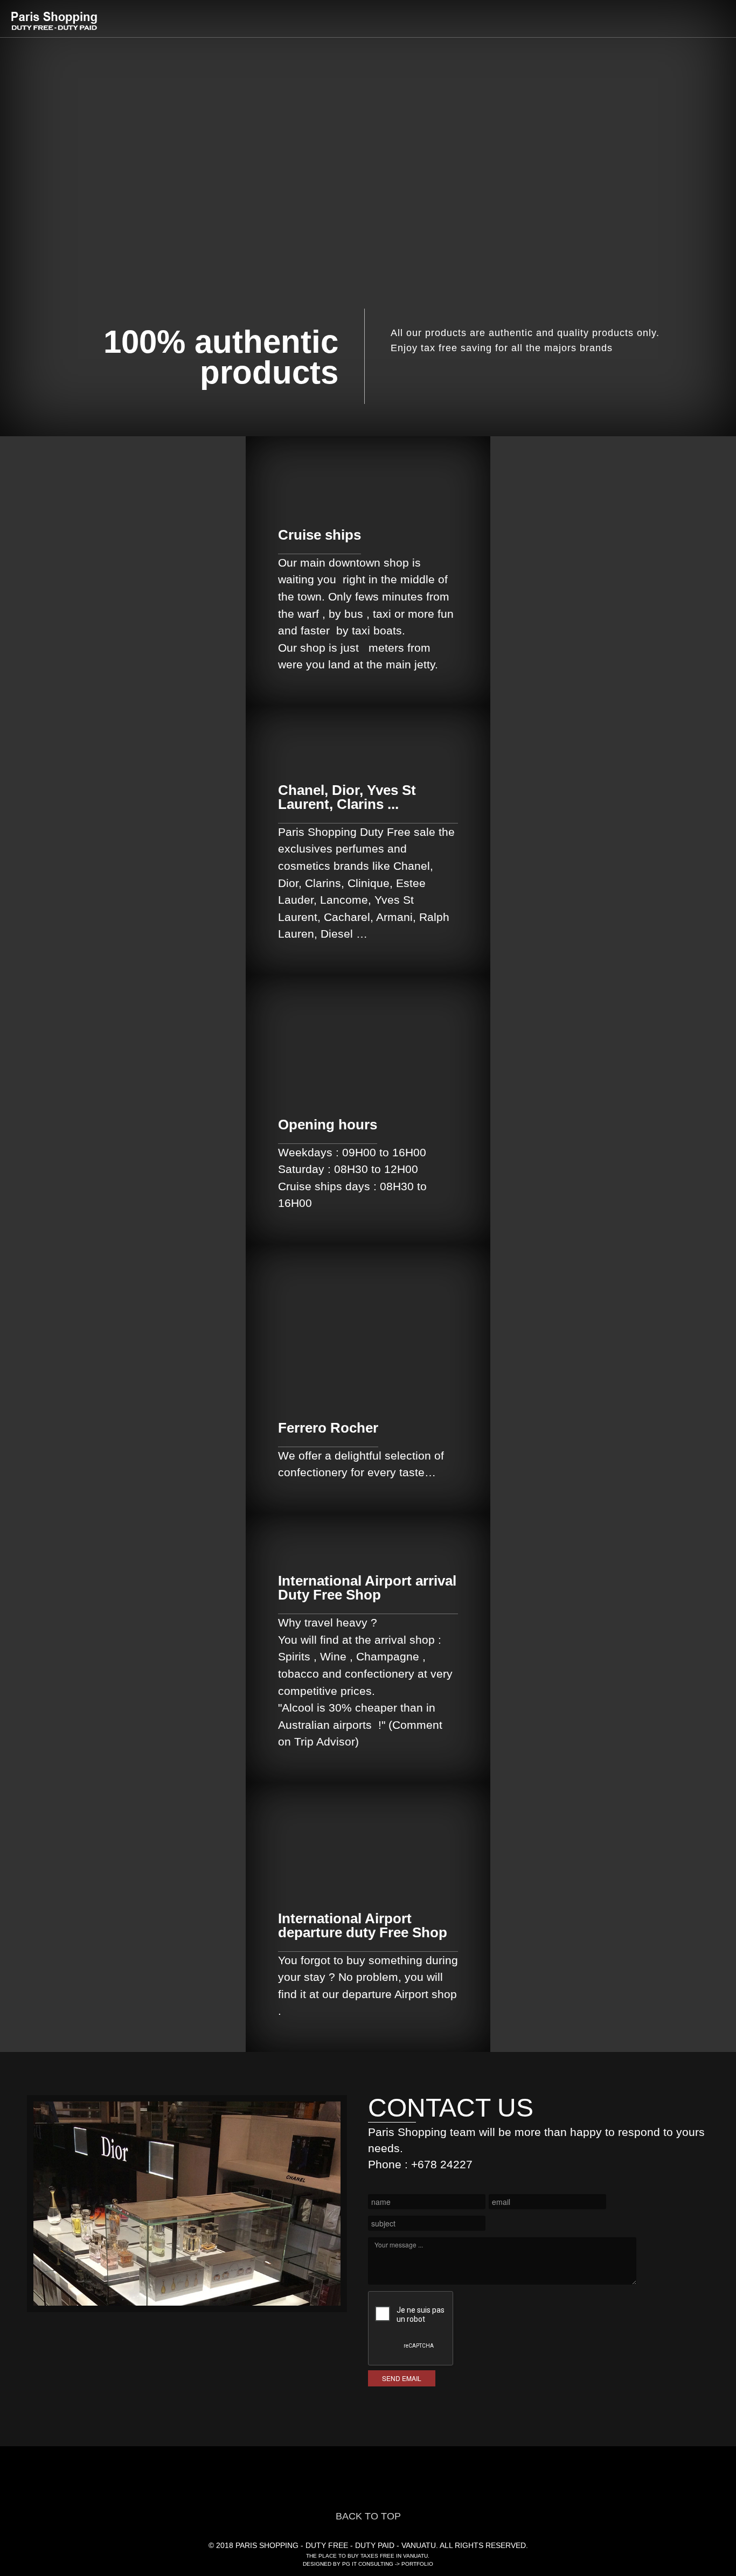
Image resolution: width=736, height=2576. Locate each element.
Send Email (402, 2378)
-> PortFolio (413, 2564)
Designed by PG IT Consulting (348, 2564)
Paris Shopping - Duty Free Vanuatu (55, 21)
